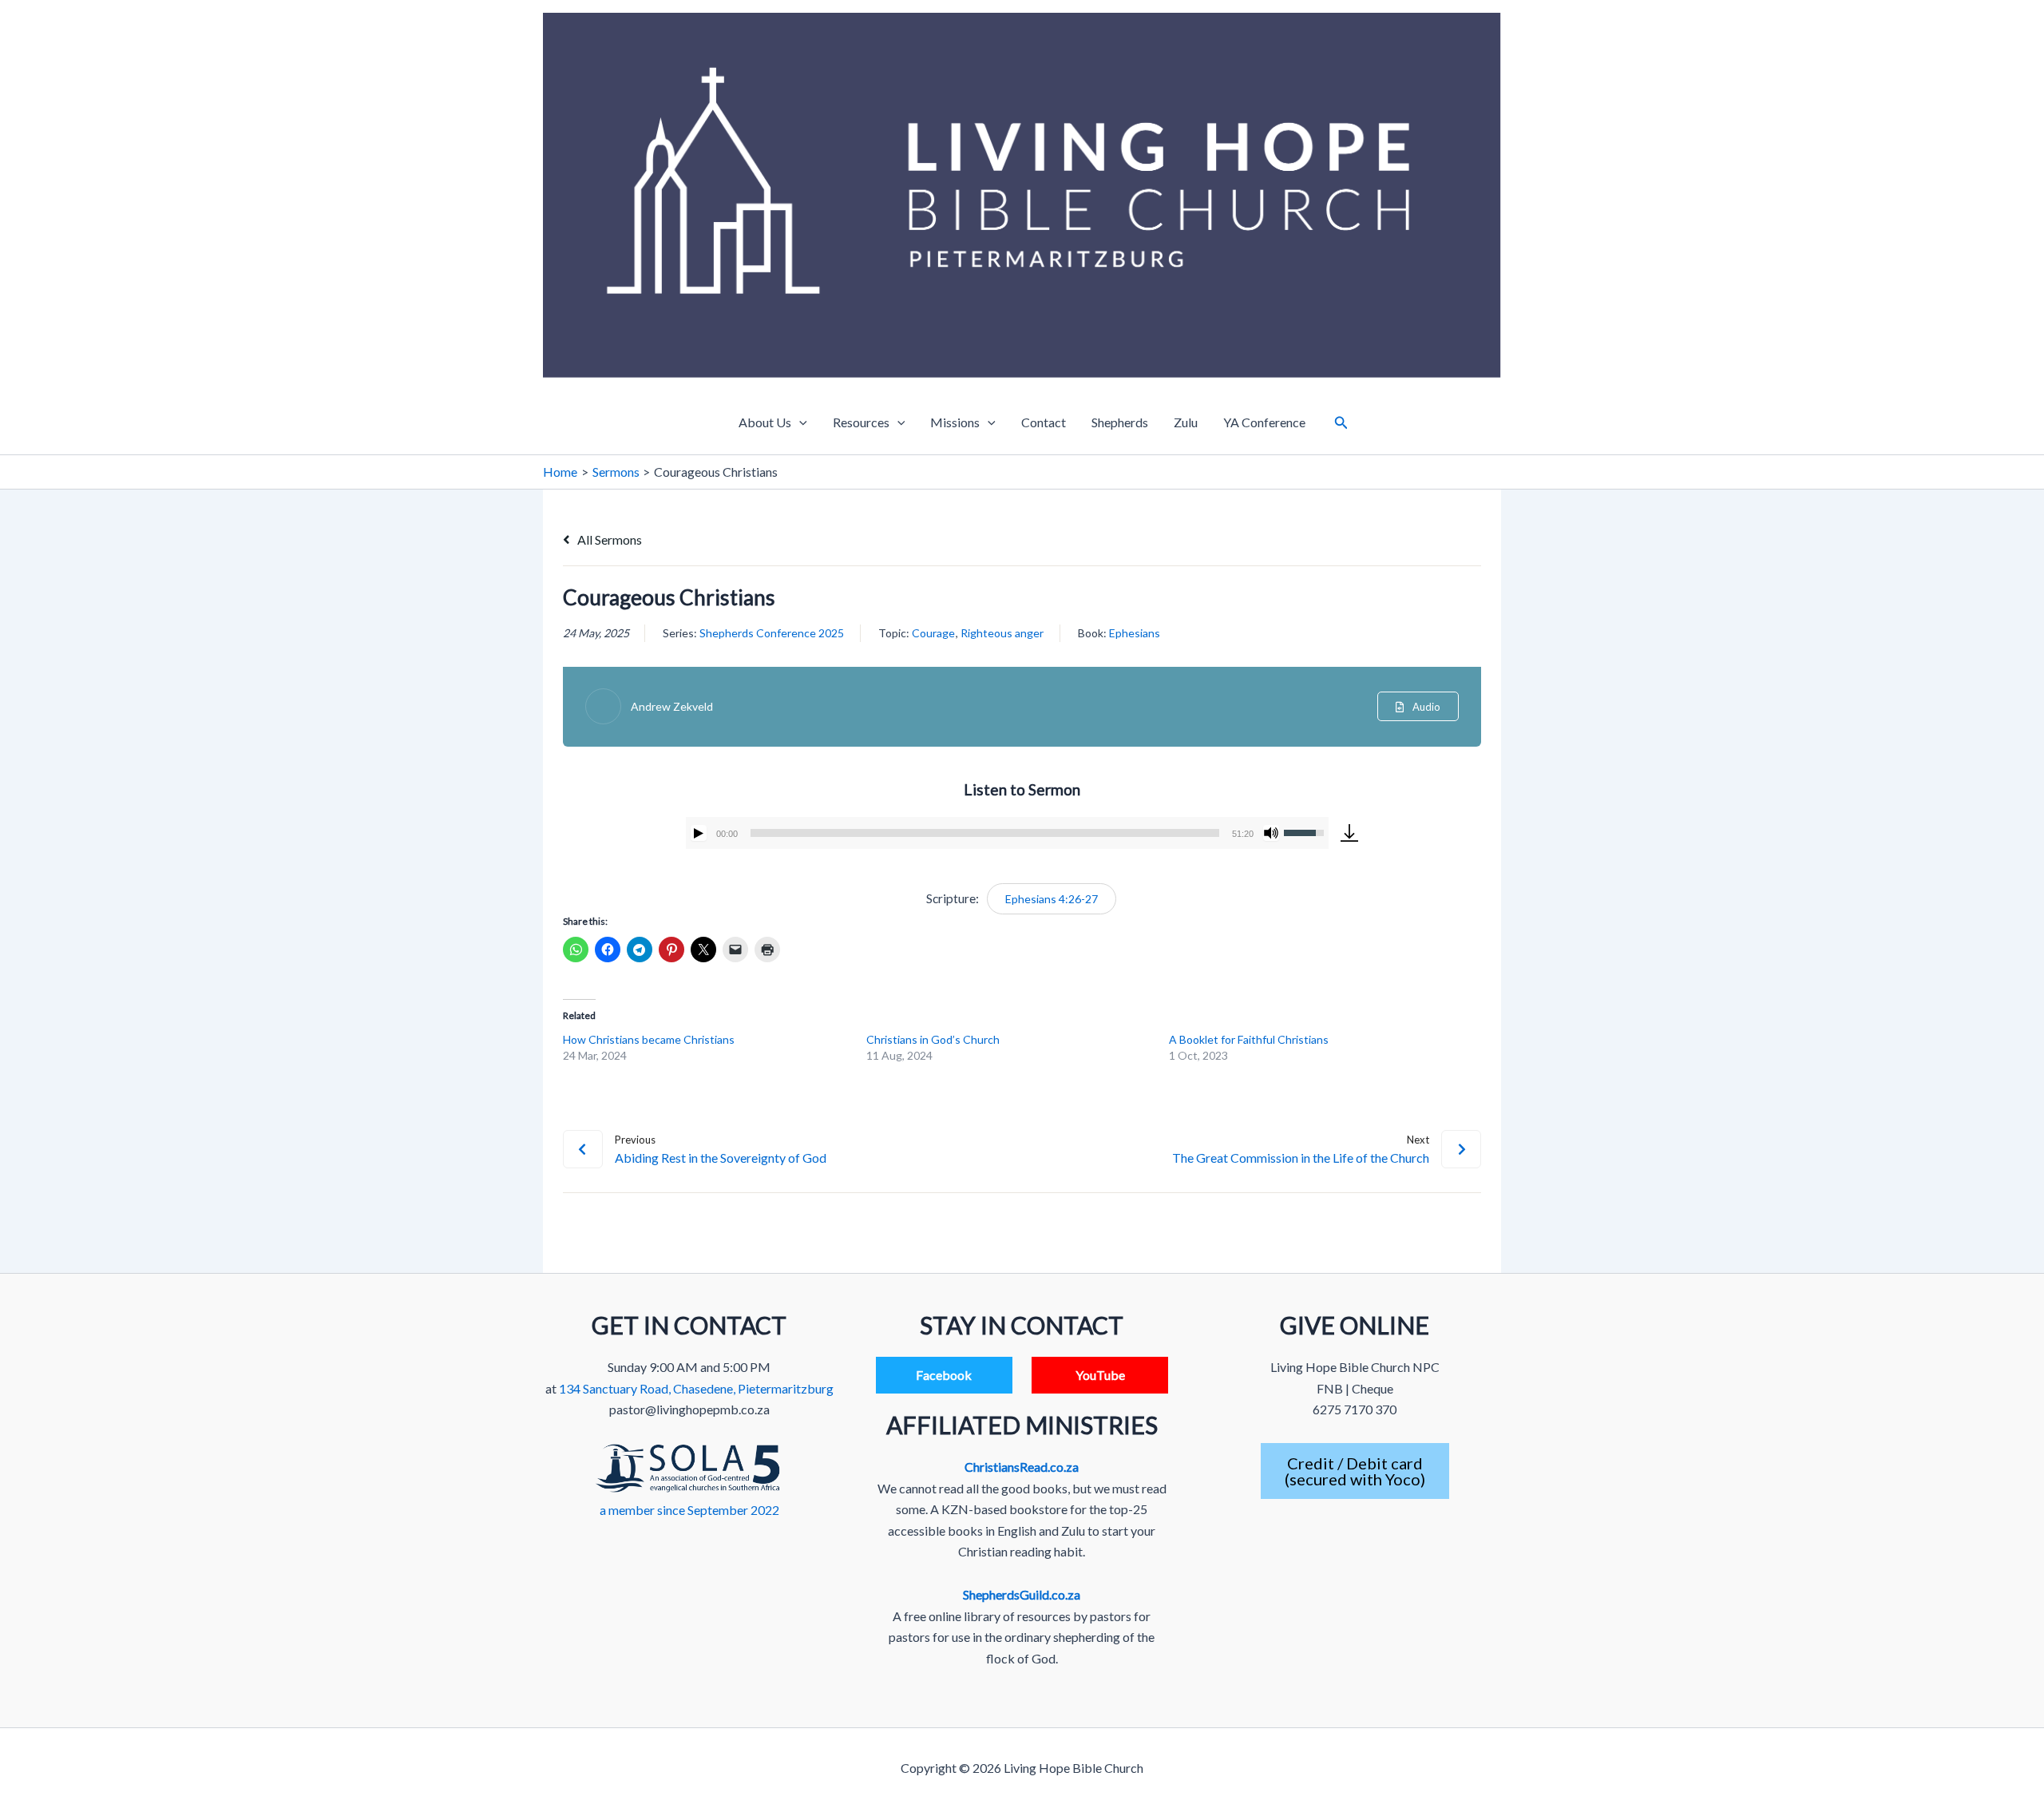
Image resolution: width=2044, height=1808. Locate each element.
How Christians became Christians (649, 1039)
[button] (799, 422)
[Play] (699, 833)
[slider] (985, 833)
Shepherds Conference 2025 (772, 633)
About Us (765, 422)
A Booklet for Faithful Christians (1249, 1039)
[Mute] (1271, 833)
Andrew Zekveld (672, 706)
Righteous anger (1002, 633)
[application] (1007, 833)
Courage (933, 633)
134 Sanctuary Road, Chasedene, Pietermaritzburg (696, 1388)
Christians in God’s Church (933, 1039)
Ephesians (1135, 633)
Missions (955, 422)
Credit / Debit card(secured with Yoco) (1355, 1471)
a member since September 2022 (689, 1510)
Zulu (1186, 422)
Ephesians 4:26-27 (1052, 899)
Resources (861, 422)
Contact (1044, 422)
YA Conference (1264, 422)
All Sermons (608, 539)
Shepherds (1120, 422)
